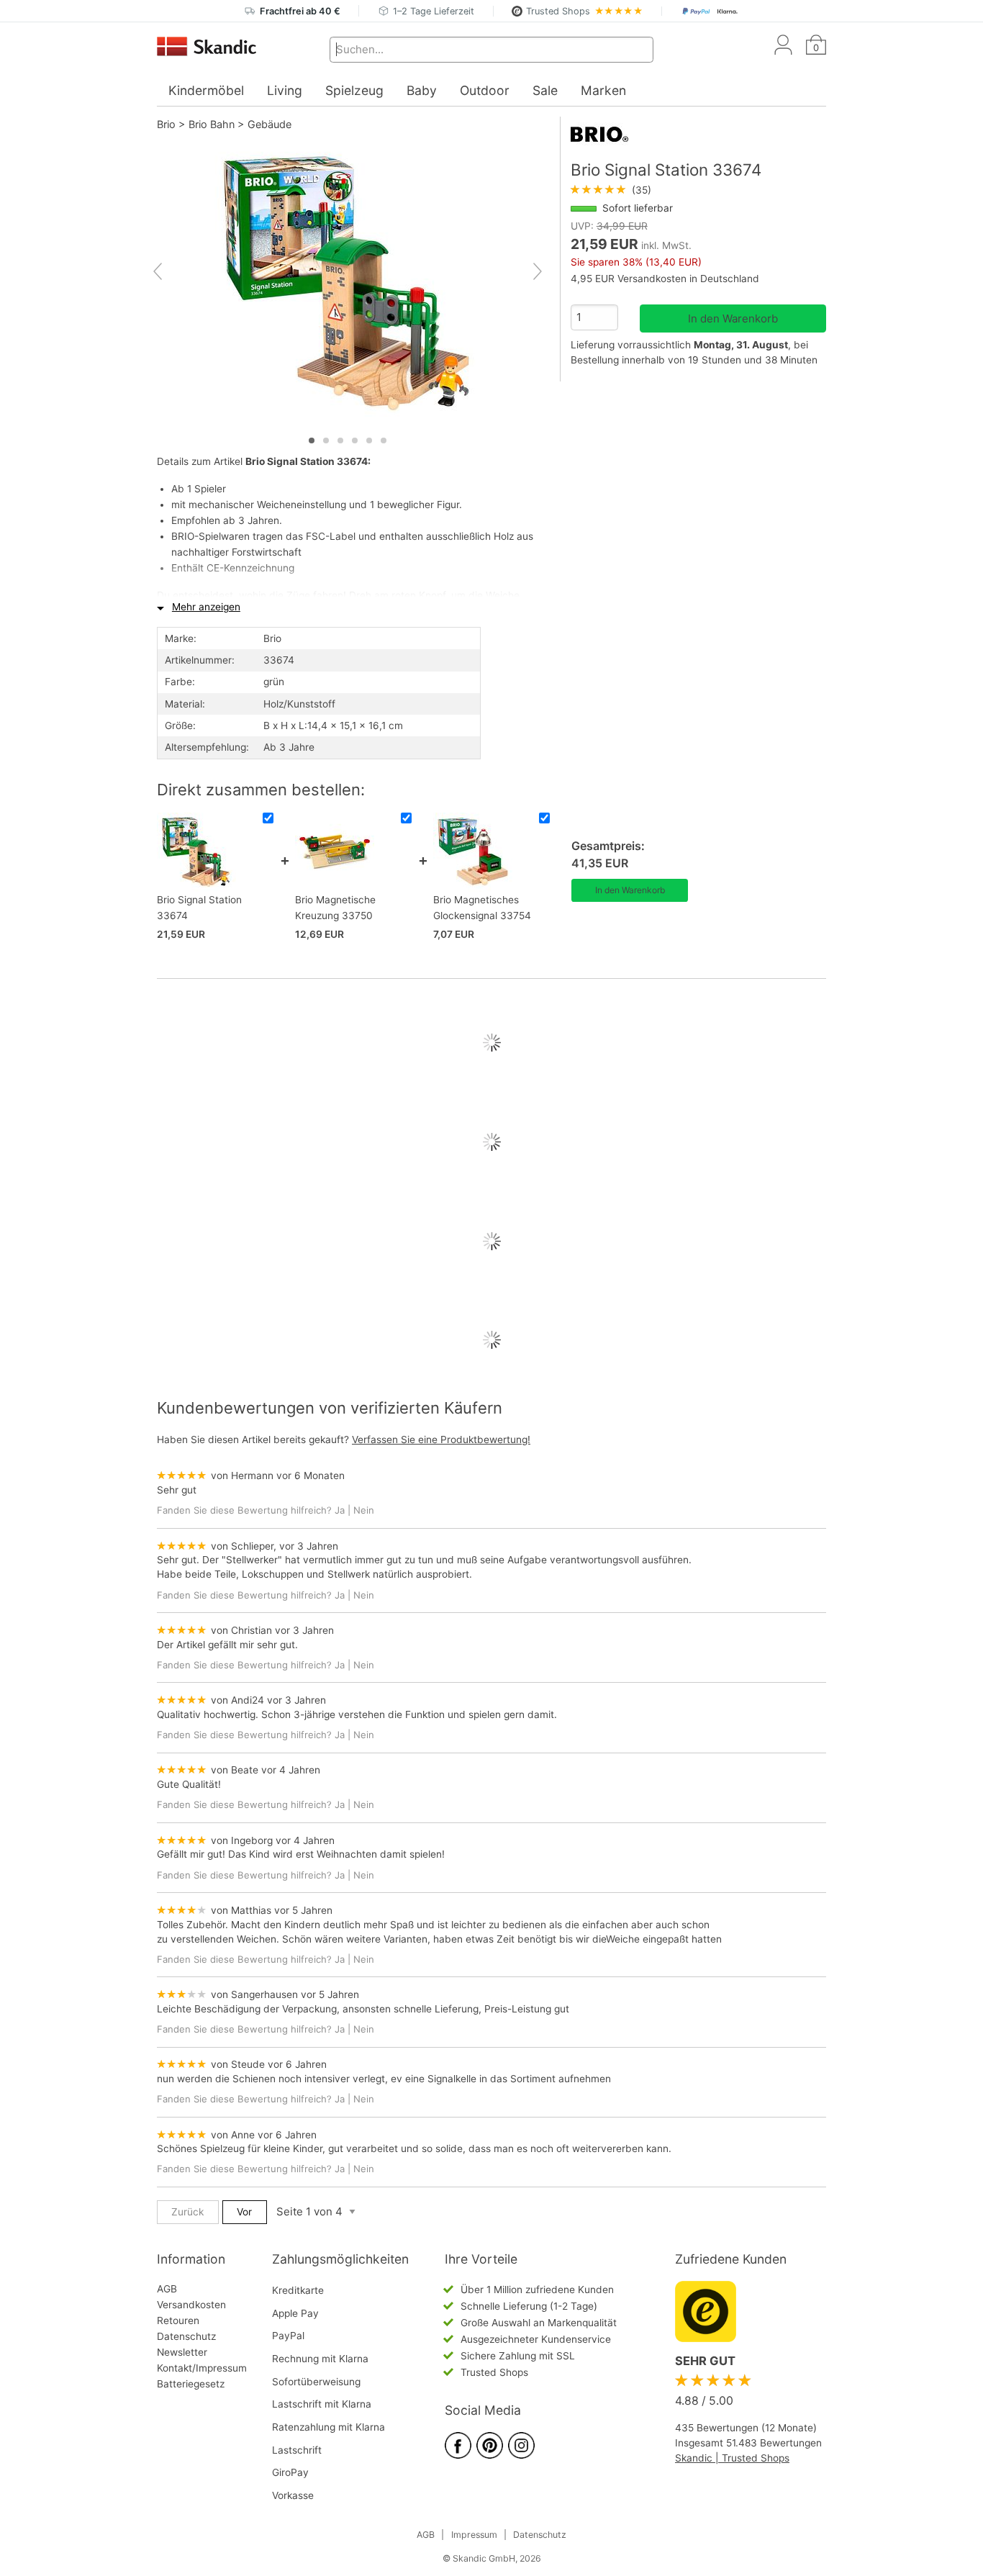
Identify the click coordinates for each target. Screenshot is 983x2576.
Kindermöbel (206, 90)
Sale (545, 90)
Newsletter (182, 2352)
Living (285, 90)
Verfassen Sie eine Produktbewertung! (441, 1440)
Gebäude (269, 124)
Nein (364, 1510)
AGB (167, 2289)
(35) (611, 190)
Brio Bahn (212, 124)
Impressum (474, 2535)
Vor (244, 2212)
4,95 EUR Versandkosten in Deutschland (665, 279)
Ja (340, 1510)
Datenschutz (186, 2336)
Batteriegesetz (191, 2384)
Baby (422, 90)
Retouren (178, 2320)
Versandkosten (191, 2305)
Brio (166, 124)
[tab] (312, 440)
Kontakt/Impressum (202, 2368)
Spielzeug (354, 90)
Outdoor (485, 90)
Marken (603, 90)
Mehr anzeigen (206, 607)
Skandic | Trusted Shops (732, 2458)
